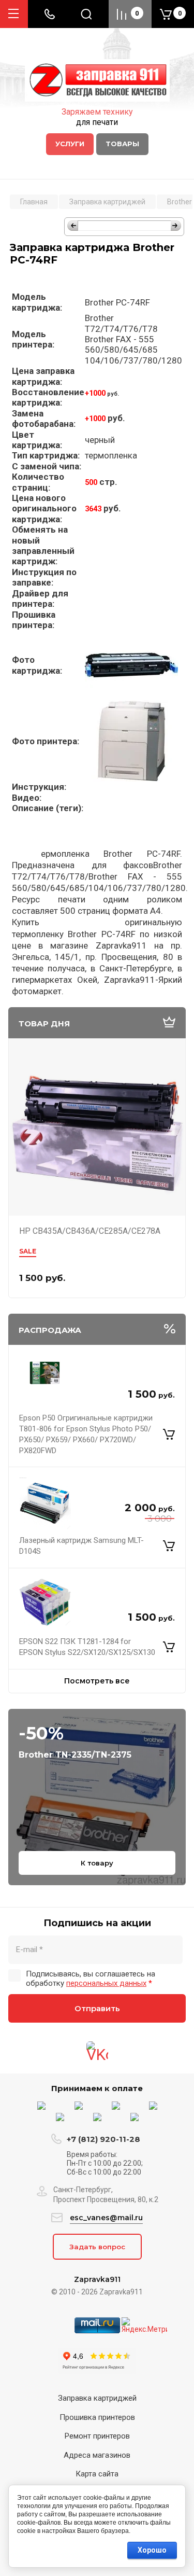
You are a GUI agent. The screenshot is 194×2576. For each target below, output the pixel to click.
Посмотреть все (97, 1681)
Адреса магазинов (97, 2455)
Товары (122, 144)
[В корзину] (169, 1435)
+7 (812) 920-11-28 (103, 2139)
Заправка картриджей (97, 2398)
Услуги (70, 144)
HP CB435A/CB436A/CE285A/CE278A (90, 1231)
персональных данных (106, 1983)
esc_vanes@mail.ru (106, 2218)
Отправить (97, 2008)
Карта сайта (97, 2474)
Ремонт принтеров (97, 2436)
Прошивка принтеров (97, 2417)
